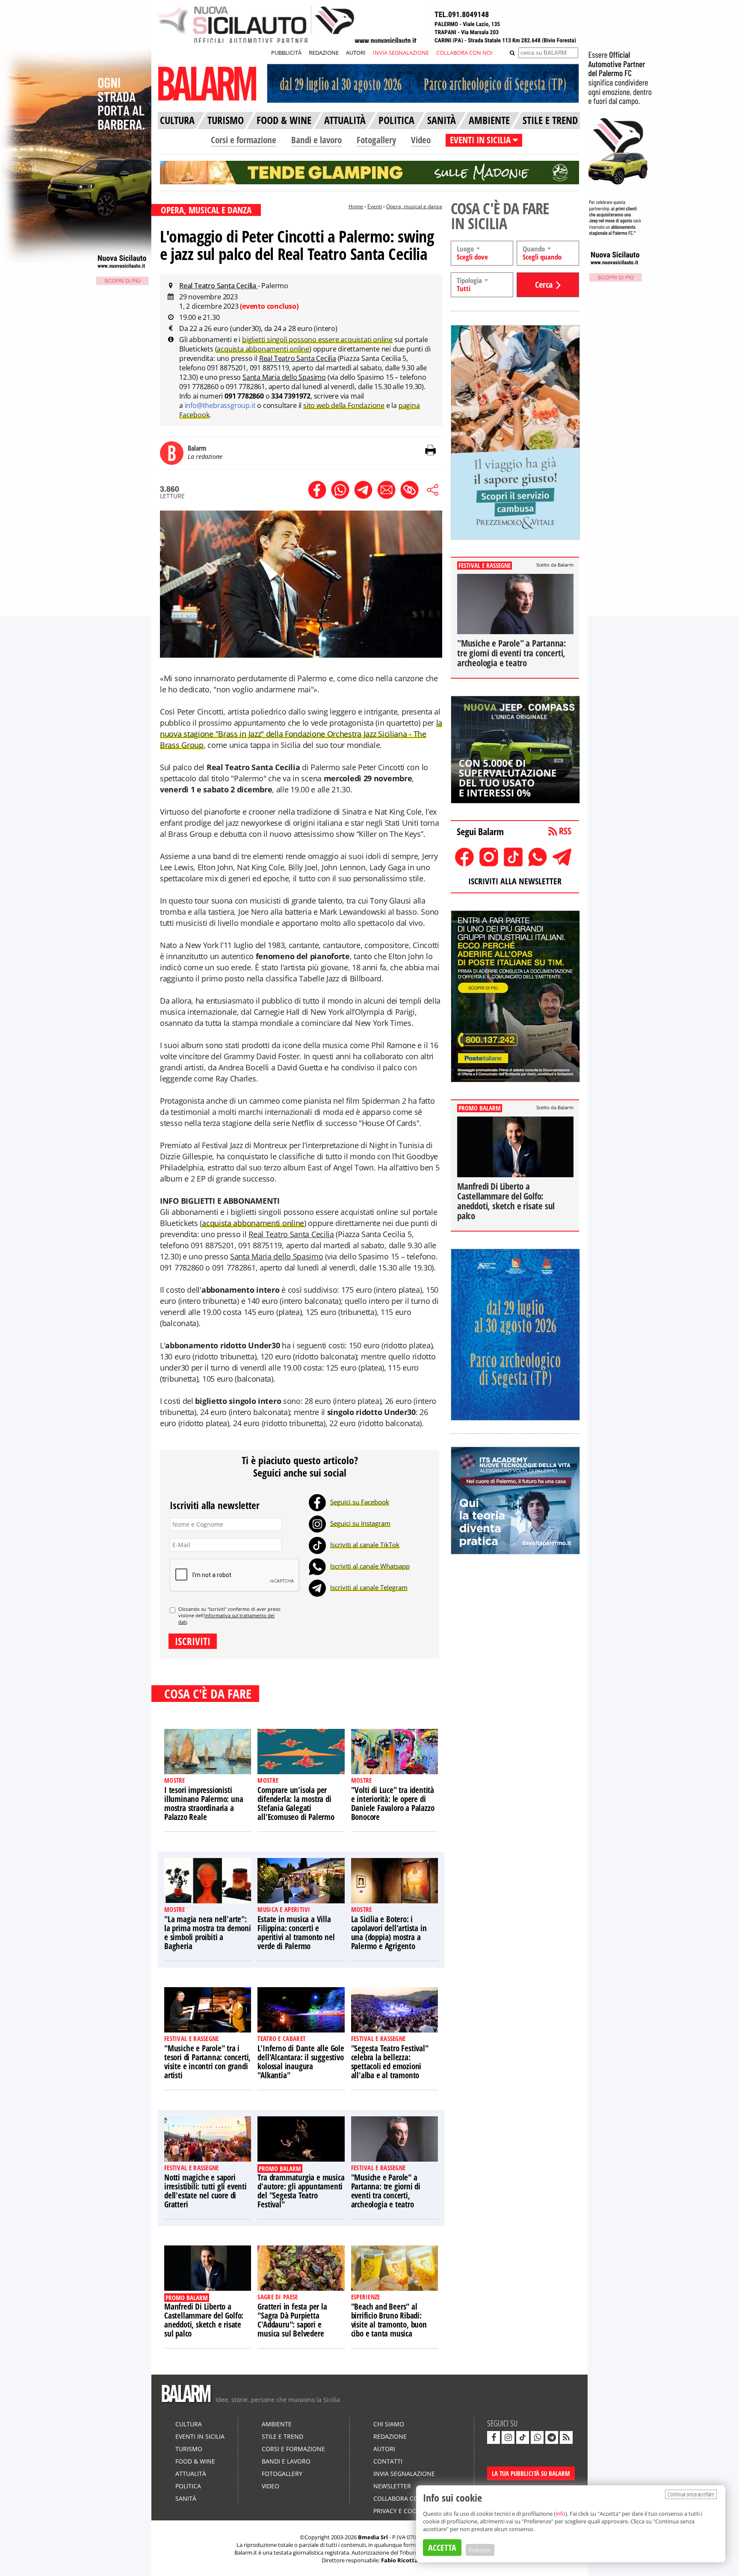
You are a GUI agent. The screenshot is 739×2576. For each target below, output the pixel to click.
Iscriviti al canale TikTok (365, 1545)
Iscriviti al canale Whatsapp (370, 1566)
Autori (384, 2449)
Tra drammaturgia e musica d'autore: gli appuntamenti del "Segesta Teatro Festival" (301, 2191)
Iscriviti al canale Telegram (369, 1587)
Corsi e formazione (244, 140)
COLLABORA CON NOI (464, 53)
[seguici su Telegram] (552, 2437)
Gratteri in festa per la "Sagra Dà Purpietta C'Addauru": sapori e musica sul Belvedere (292, 2320)
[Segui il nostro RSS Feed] (566, 2437)
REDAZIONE (324, 53)
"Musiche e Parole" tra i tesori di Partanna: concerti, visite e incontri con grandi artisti (207, 2062)
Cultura (189, 2424)
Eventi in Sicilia (200, 2436)
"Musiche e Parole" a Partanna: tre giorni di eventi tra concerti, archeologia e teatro (386, 2191)
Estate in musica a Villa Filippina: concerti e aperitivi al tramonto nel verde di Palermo (296, 1933)
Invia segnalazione (404, 2474)
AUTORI (356, 53)
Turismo (189, 2449)
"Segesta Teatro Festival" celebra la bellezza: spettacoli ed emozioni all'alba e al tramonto (390, 2062)
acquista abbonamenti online (263, 349)
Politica (188, 2486)
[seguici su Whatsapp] (537, 2437)
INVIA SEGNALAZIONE (401, 53)
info (560, 2514)
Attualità (191, 2474)
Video (421, 140)
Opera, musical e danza (414, 206)
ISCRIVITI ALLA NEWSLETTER (515, 881)
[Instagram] (317, 1523)
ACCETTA (442, 2548)
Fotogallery (376, 140)
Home (356, 206)
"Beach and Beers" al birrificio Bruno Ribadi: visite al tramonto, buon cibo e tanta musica (389, 2320)
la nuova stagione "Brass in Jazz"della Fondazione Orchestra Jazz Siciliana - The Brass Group (301, 734)
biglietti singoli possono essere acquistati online (317, 340)
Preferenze (480, 2550)
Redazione (390, 2436)
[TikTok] (317, 1545)
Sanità (186, 2498)
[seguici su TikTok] (523, 2437)
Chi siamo (389, 2424)
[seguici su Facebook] (494, 2437)
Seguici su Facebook (360, 1502)
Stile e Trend (282, 2436)
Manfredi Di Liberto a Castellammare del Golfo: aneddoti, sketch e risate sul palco (204, 2320)
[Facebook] (317, 1502)
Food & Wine (195, 2461)
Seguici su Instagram (360, 1523)
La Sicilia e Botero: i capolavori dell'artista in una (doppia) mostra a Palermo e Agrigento (389, 1933)
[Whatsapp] (317, 1566)
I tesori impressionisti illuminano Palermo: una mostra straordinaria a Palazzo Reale (204, 1803)
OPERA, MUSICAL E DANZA (206, 210)
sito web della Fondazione (344, 405)
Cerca (544, 285)
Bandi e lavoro (316, 140)
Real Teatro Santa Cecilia (219, 286)
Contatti (388, 2461)
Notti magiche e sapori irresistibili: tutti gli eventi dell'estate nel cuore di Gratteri (205, 2191)
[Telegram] (317, 1587)
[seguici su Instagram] (508, 2437)
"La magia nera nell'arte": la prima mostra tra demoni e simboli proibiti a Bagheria (208, 1933)
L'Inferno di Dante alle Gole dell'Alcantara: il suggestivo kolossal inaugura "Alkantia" (301, 2062)
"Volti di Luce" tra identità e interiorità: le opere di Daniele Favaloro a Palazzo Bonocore (393, 1803)
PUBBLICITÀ (286, 53)
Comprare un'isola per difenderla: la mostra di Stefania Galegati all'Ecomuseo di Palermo (296, 1803)
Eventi (375, 206)
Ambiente (277, 2424)
